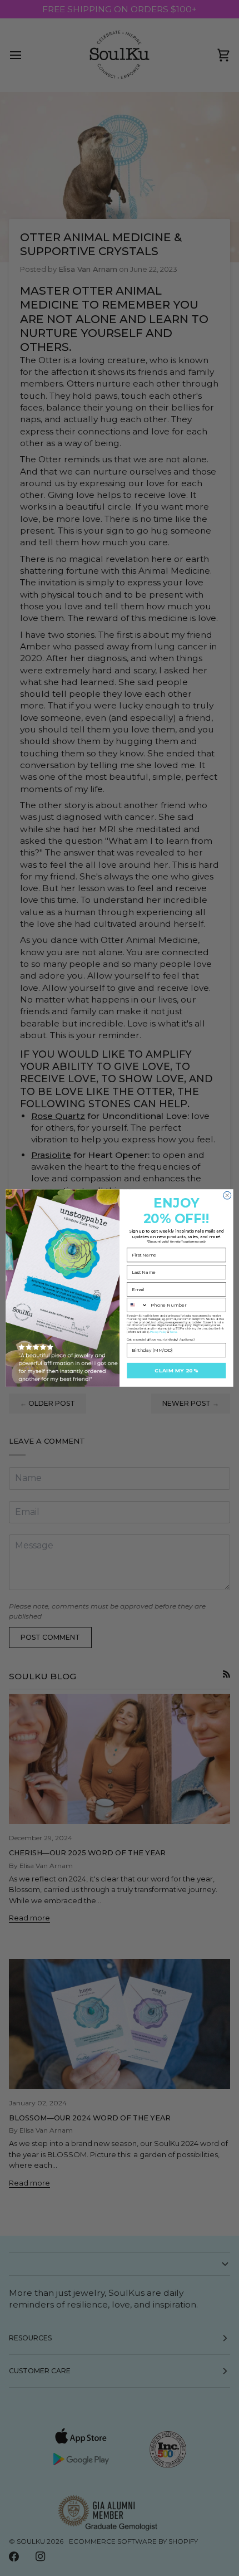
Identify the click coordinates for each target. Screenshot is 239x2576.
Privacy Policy (158, 1332)
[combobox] (138, 1305)
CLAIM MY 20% (176, 1370)
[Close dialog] (227, 1195)
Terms (173, 1332)
